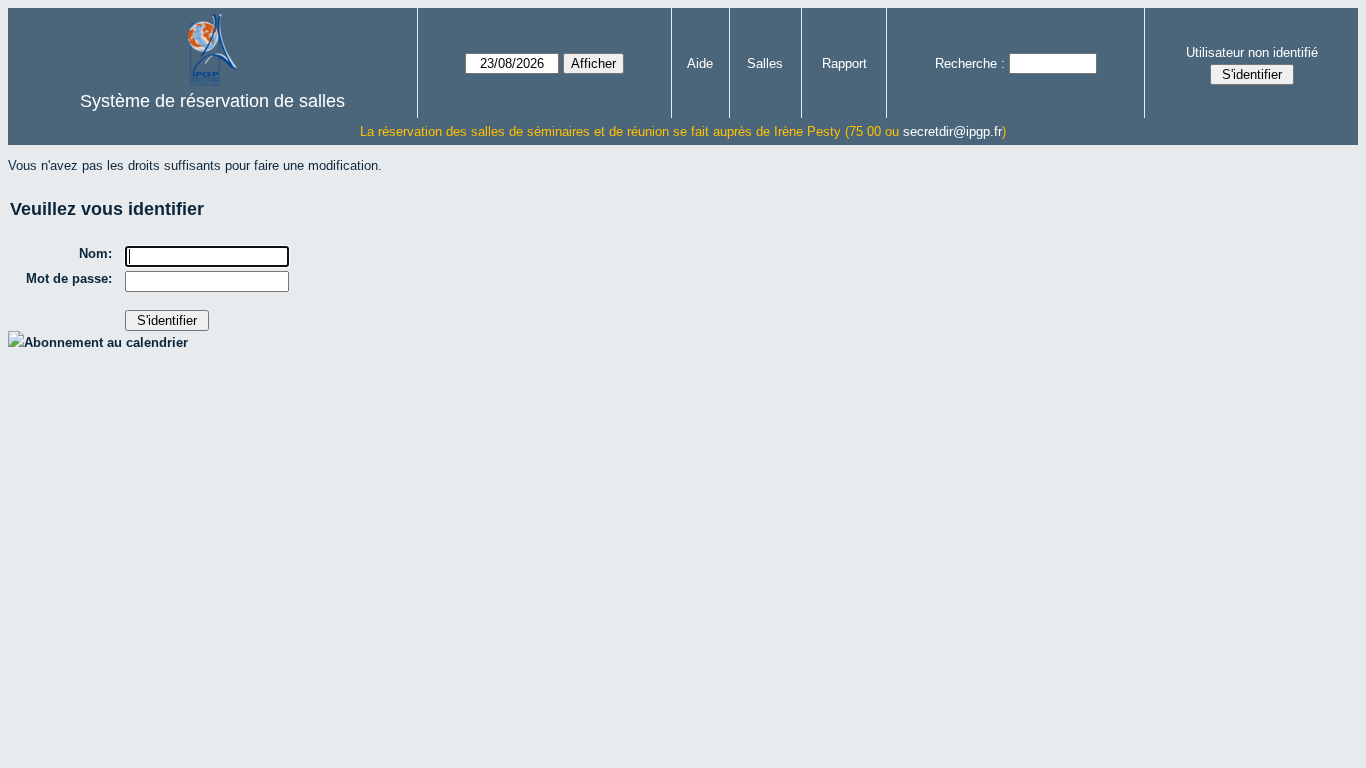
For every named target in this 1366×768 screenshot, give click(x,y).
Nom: (95, 253)
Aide (700, 63)
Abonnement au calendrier (106, 342)
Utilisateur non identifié (1252, 52)
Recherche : (970, 63)
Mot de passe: (69, 278)
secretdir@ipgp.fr (952, 131)
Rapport (844, 63)
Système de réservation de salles (212, 101)
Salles (765, 63)
